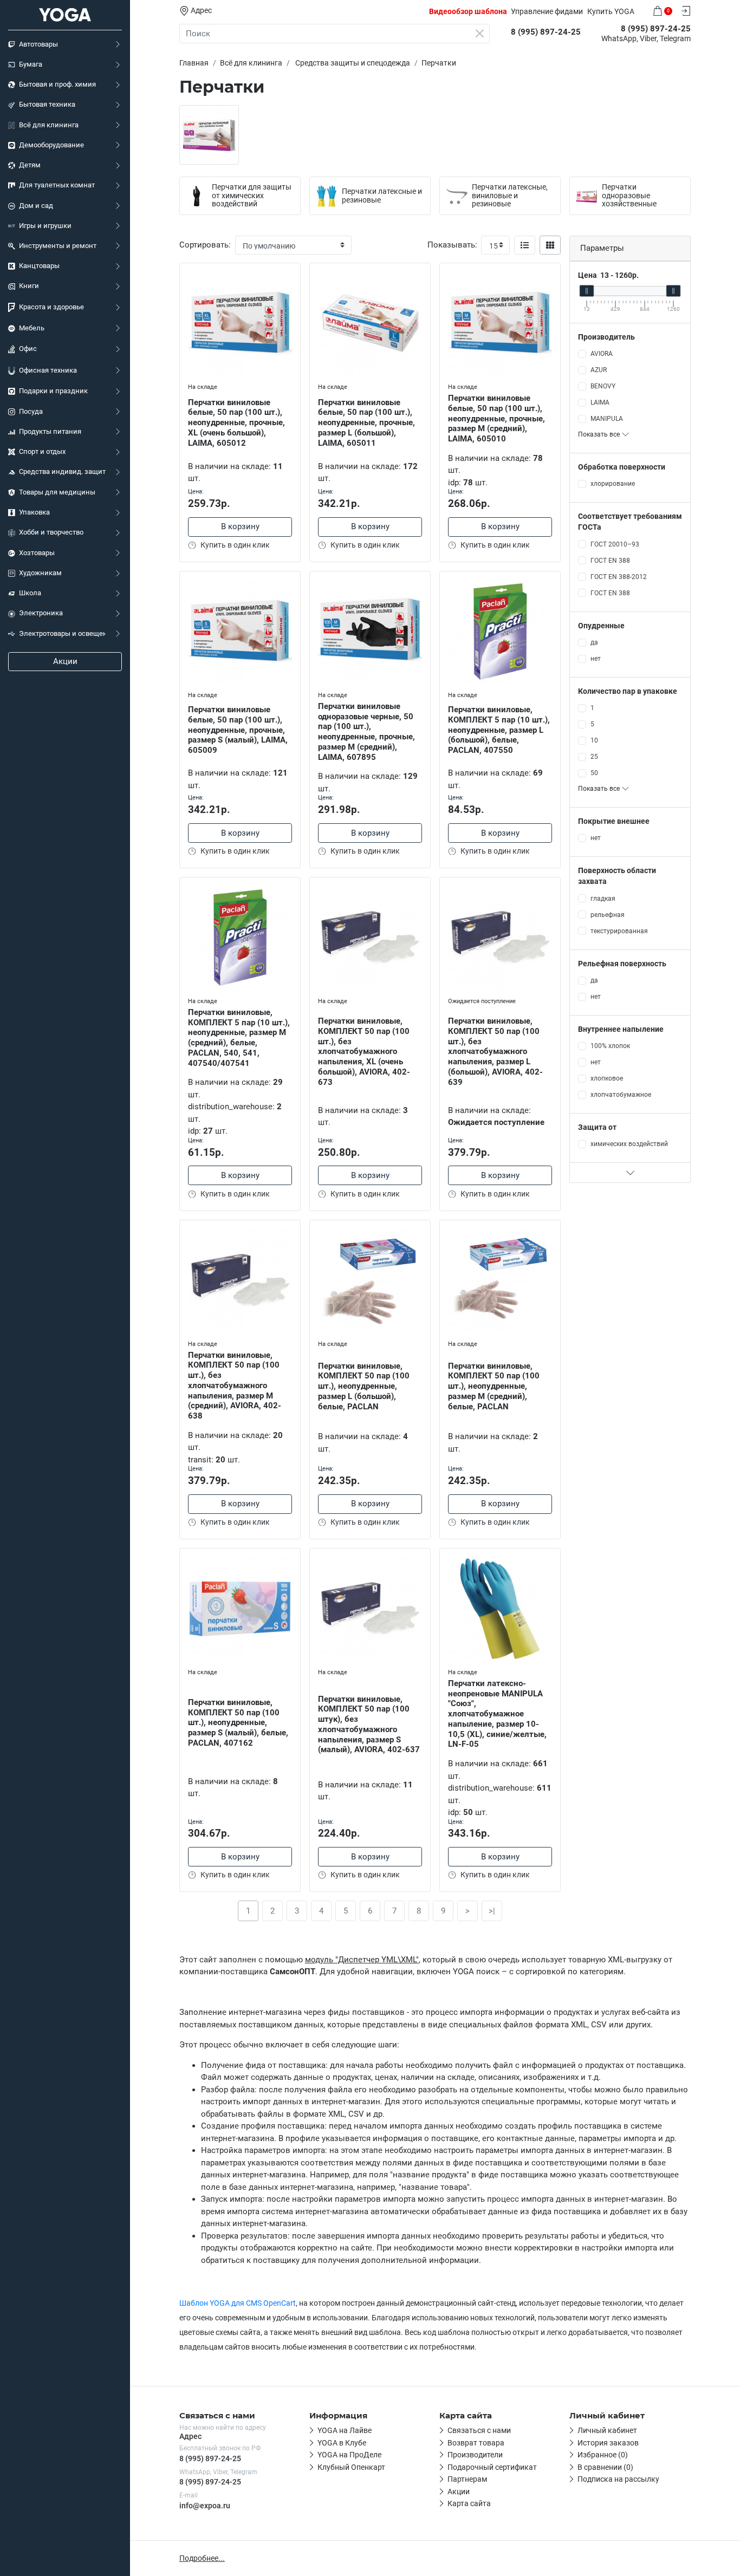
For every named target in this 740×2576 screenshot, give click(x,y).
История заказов (608, 2443)
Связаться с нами (479, 2430)
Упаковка (34, 512)
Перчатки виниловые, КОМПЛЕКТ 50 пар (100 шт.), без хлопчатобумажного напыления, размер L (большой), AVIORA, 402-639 (495, 1052)
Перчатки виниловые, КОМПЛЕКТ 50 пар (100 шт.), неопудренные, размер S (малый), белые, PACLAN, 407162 (238, 1723)
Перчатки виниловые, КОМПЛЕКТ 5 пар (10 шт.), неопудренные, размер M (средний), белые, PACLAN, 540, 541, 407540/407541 (239, 1038)
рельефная (608, 915)
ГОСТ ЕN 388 (610, 593)
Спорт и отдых (42, 451)
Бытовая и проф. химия (57, 84)
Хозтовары (37, 553)
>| (492, 1911)
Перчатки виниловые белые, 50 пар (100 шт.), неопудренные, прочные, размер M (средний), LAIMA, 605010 (496, 418)
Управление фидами (547, 11)
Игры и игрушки (45, 226)
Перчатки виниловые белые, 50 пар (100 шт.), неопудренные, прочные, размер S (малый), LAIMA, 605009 (238, 730)
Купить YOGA (611, 11)
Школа (30, 593)
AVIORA (602, 354)
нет (596, 659)
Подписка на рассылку (618, 2479)
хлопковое (607, 1078)
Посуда (31, 411)
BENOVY (603, 386)
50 (594, 773)
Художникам (40, 573)
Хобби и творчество (51, 532)
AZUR (599, 370)
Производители (475, 2455)
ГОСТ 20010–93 (615, 544)
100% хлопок (610, 1046)
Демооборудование (51, 145)
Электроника (41, 613)
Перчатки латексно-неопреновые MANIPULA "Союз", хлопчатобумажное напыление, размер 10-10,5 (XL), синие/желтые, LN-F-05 (497, 1714)
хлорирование (613, 484)
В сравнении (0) (605, 2467)
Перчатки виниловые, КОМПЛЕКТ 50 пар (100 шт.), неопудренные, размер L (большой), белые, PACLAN (364, 1386)
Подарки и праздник (53, 391)
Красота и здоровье (51, 307)
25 (594, 757)
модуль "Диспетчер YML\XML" (362, 1960)
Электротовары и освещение (62, 633)
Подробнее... (202, 2558)
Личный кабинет (607, 2430)
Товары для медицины (57, 492)
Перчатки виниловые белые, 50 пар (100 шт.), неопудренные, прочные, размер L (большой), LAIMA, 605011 (366, 423)
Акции (65, 661)
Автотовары (38, 44)
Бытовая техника (47, 104)
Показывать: (452, 245)
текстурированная (619, 931)
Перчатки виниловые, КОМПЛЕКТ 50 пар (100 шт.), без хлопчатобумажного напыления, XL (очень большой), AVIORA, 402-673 (364, 1052)
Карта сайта (469, 2503)
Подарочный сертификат (492, 2467)
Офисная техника (48, 370)
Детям (30, 165)
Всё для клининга (49, 125)
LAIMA (600, 402)
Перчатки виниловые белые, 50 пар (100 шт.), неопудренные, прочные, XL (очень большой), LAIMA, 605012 (236, 423)
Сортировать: (205, 245)
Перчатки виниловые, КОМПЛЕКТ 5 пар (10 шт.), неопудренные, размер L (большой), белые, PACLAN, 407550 (499, 730)
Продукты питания (50, 431)
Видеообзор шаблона (468, 11)
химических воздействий (629, 1144)
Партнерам (467, 2479)
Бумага (31, 64)
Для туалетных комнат (57, 185)
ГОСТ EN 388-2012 (619, 577)
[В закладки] (292, 274)
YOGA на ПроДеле (349, 2455)
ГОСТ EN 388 (610, 561)
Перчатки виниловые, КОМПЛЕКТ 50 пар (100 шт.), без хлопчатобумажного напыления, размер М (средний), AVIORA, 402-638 (235, 1386)
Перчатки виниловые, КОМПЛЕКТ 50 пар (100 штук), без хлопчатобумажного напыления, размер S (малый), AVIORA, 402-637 (369, 1725)
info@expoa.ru (205, 2506)
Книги (29, 286)
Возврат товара (476, 2443)
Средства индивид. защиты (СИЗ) (62, 471)
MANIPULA (607, 419)
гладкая (603, 899)
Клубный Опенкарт (351, 2467)
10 (594, 740)
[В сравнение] (292, 294)
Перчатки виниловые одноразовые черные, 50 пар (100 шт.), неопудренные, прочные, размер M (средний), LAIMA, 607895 (366, 732)
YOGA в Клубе (342, 2443)
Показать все (600, 434)
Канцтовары (39, 266)
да (594, 642)
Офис (28, 349)
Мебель (32, 328)
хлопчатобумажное (621, 1095)
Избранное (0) (603, 2455)
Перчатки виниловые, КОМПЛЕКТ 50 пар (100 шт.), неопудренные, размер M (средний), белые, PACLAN (494, 1386)
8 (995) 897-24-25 (210, 2458)
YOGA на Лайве (345, 2430)
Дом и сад (36, 206)
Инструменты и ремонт (58, 246)
